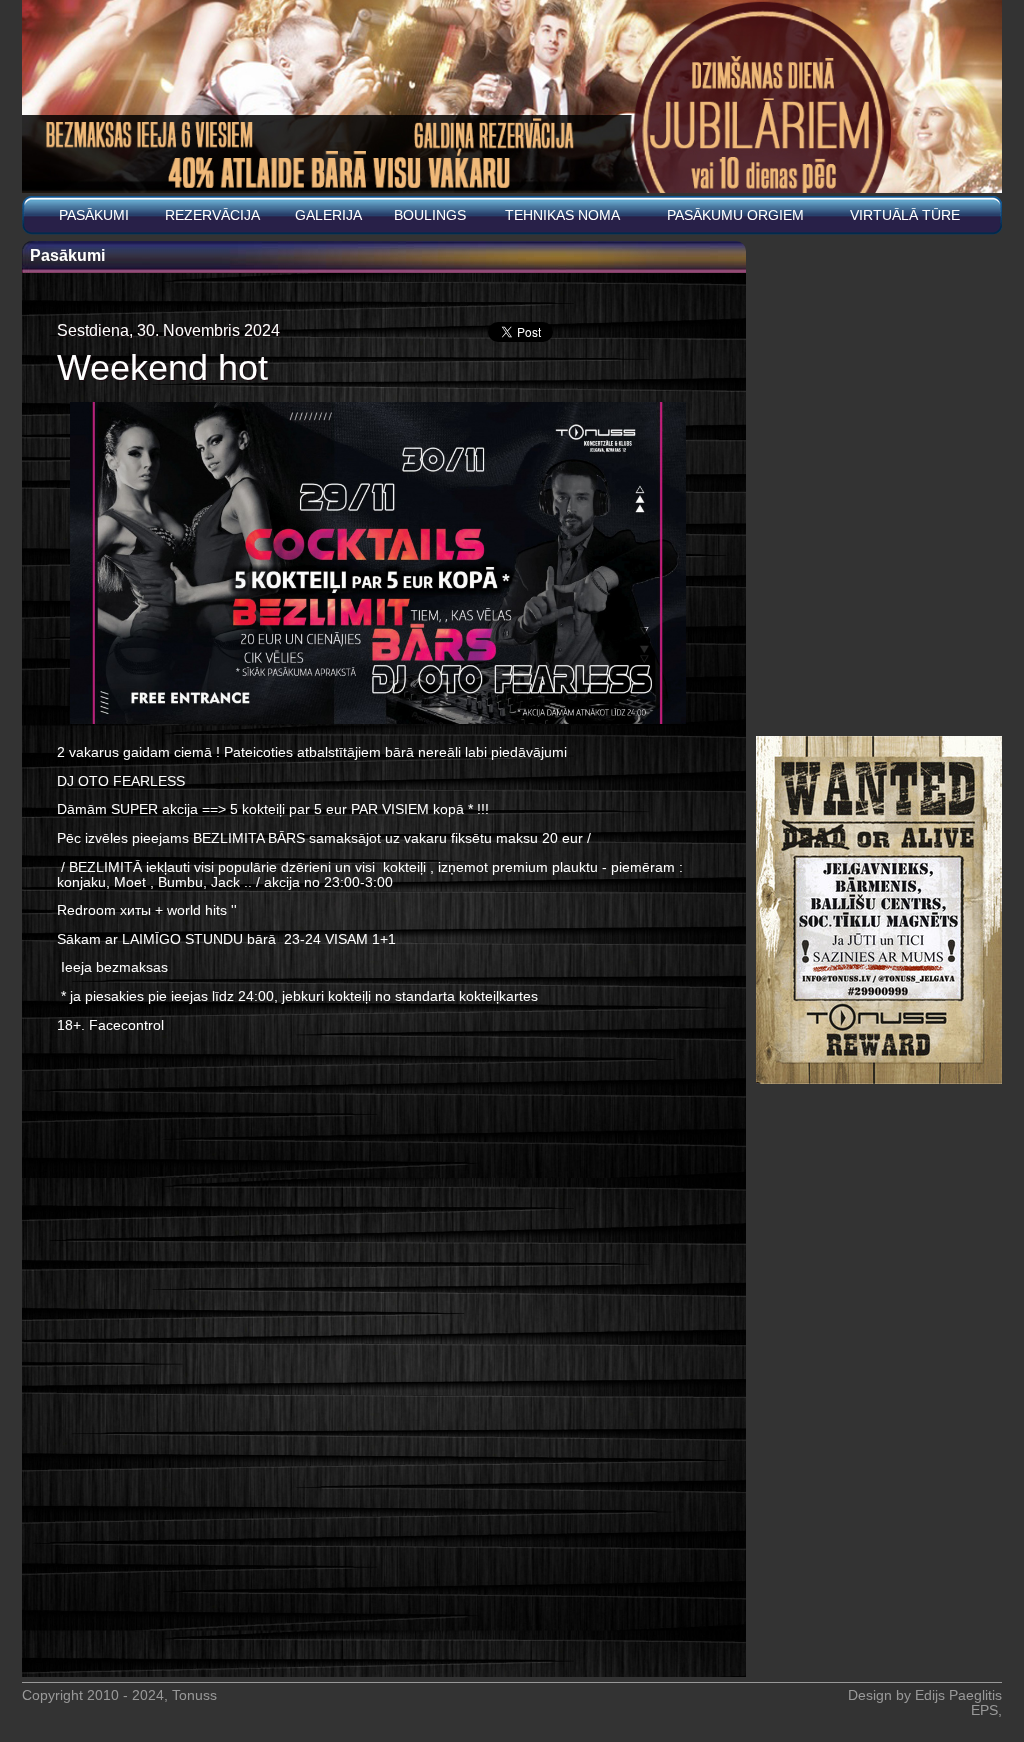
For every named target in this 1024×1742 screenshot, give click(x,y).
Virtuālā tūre (905, 215)
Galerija (328, 215)
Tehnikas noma (562, 215)
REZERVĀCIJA (212, 215)
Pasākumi (94, 215)
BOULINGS (430, 215)
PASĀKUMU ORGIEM (735, 215)
